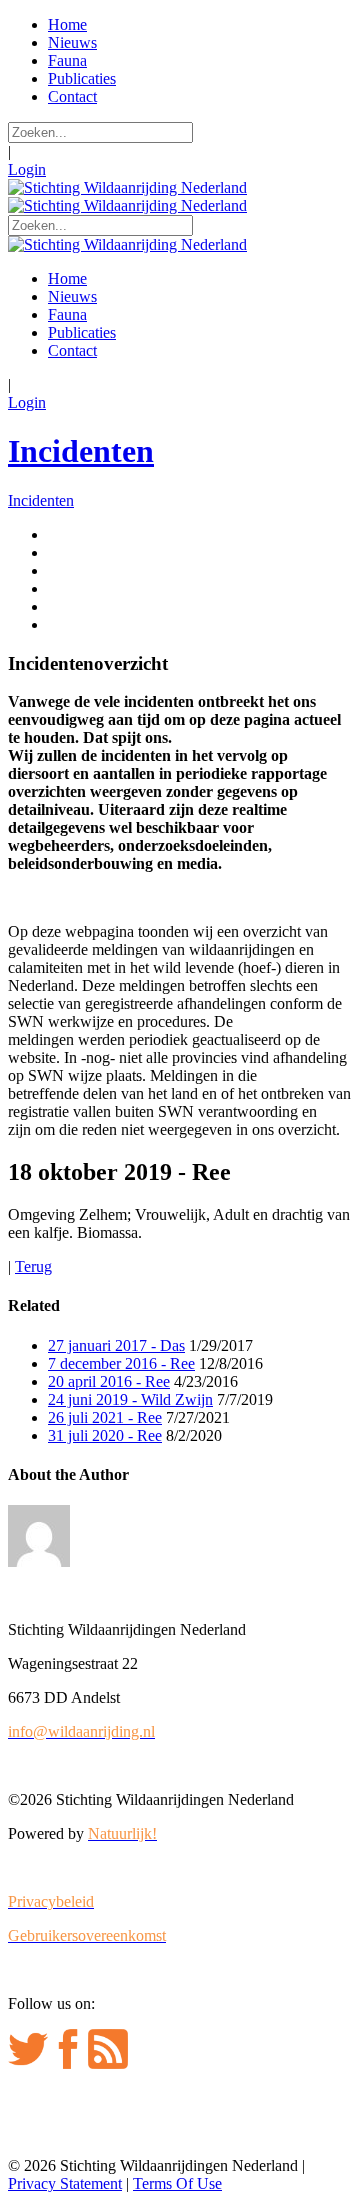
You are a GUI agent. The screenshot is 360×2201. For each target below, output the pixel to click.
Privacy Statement (65, 2183)
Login (27, 169)
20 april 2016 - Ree (109, 1381)
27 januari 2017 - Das (116, 1345)
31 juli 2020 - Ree (105, 1435)
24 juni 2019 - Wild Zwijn (130, 1399)
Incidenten (81, 451)
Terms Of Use (177, 2183)
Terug (33, 1266)
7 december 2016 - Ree (121, 1363)
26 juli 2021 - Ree (105, 1417)
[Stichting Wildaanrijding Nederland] (127, 187)
